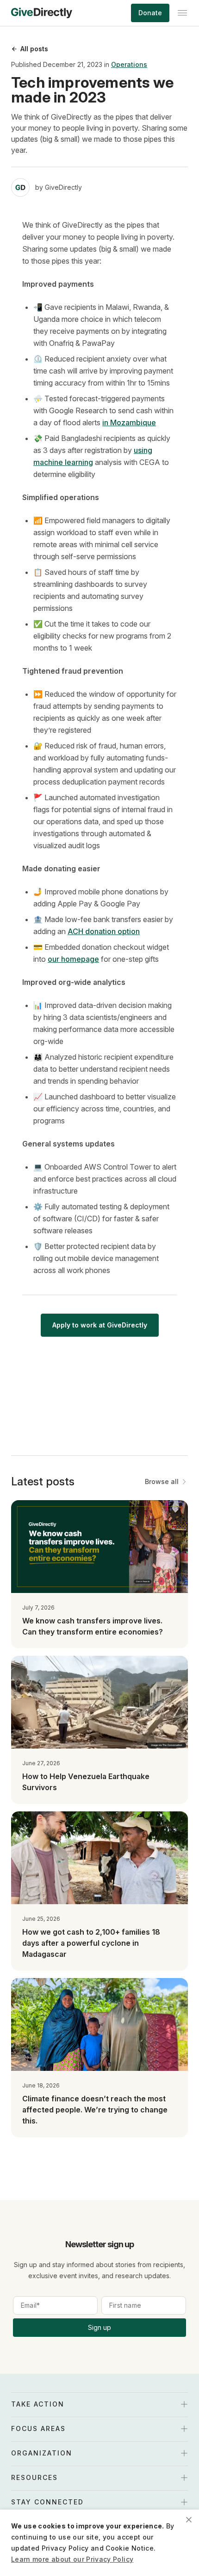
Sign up (99, 2327)
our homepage (73, 959)
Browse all (162, 1481)
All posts (34, 49)
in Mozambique (129, 422)
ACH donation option (104, 931)
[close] (189, 2520)
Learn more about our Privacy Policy (72, 2559)
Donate (150, 13)
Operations (129, 64)
